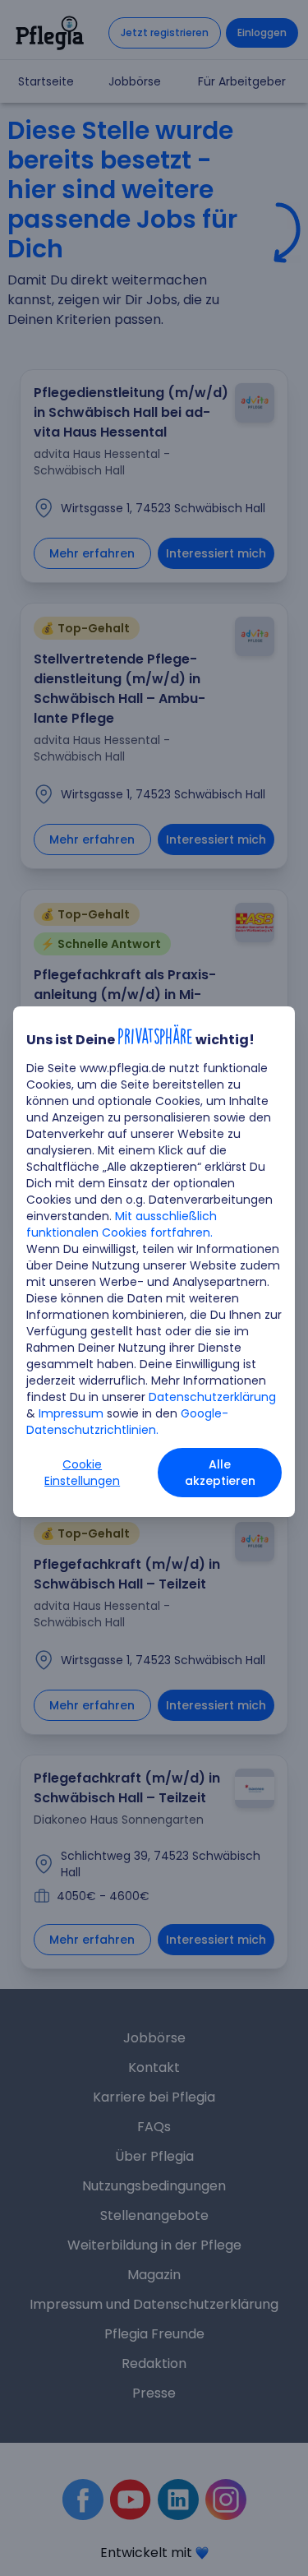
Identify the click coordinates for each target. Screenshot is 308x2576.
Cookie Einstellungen (82, 1473)
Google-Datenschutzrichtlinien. (127, 1422)
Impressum (71, 1413)
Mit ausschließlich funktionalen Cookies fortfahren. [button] (122, 1224)
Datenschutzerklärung (212, 1397)
